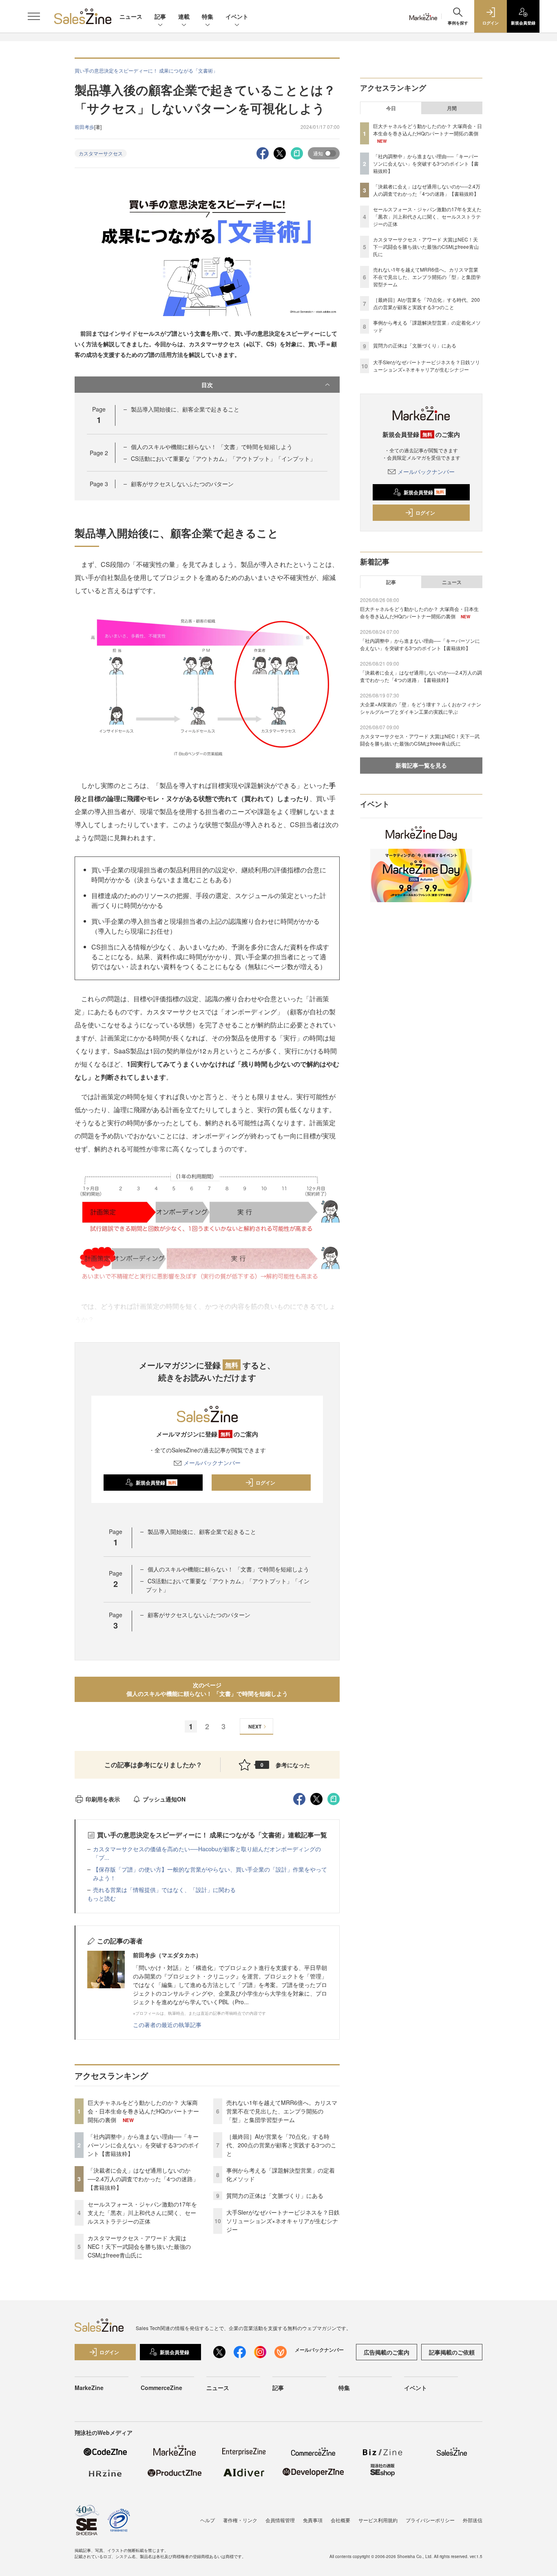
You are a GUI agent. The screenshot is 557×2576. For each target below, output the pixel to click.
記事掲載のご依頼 (452, 2352)
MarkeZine (89, 2388)
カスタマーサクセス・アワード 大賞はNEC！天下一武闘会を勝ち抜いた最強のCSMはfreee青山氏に (139, 2246)
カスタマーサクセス (101, 153)
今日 (391, 108)
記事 (160, 16)
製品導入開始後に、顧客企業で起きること (185, 409)
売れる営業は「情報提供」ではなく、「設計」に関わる (164, 1890)
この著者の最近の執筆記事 (167, 2025)
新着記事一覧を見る (421, 765)
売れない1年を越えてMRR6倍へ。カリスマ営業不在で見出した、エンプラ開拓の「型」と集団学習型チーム (282, 2111)
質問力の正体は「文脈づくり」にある (275, 2195)
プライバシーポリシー (430, 2520)
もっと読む (102, 1898)
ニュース (131, 16)
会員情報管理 (280, 2520)
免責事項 (313, 2520)
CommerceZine (161, 2388)
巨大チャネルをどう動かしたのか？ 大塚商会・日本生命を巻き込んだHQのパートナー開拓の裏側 (143, 2111)
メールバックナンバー (212, 1463)
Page (99, 453)
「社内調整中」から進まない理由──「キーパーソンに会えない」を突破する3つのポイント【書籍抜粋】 (144, 2145)
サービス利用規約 (378, 2520)
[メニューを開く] (34, 16)
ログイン (265, 1483)
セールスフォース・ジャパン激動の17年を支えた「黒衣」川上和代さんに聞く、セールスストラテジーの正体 (142, 2213)
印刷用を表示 (103, 1799)
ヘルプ (208, 2520)
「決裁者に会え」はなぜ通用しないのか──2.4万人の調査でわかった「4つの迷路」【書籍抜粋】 (143, 2179)
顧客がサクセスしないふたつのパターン (182, 484)
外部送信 (473, 2520)
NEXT (255, 1726)
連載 (184, 16)
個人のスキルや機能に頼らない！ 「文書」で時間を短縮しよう (212, 447)
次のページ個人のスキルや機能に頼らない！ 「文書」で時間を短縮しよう (207, 1689)
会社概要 (340, 2520)
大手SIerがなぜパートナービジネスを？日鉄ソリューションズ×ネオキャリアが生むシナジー (283, 2221)
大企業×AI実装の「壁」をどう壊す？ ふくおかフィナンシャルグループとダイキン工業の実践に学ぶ (421, 708)
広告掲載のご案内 (387, 2352)
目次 (207, 385)
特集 (208, 16)
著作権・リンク (240, 2520)
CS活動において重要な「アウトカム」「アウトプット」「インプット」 (223, 458)
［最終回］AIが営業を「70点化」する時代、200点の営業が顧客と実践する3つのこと (281, 2145)
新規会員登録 (156, 1483)
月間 (452, 108)
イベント (237, 16)
